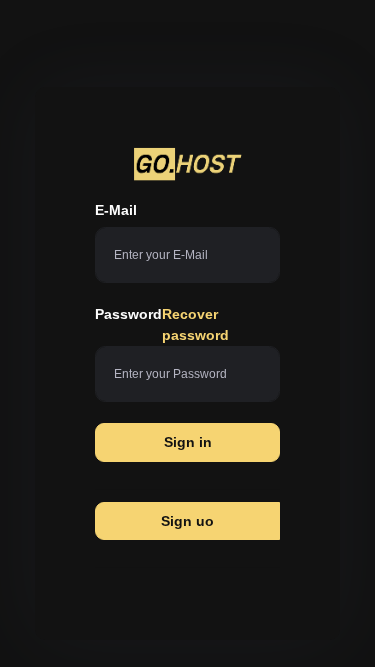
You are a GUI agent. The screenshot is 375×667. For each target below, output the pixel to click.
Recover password (195, 324)
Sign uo (187, 521)
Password (128, 314)
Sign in (188, 442)
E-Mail (116, 210)
